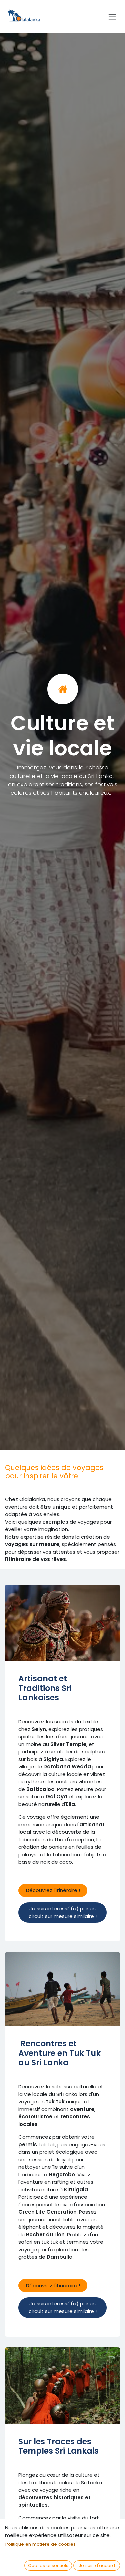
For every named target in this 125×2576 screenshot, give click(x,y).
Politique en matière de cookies (40, 2544)
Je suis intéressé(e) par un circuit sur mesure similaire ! (63, 1912)
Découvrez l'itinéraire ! (53, 1890)
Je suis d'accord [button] (97, 2566)
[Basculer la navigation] (112, 17)
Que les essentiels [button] (48, 2566)
